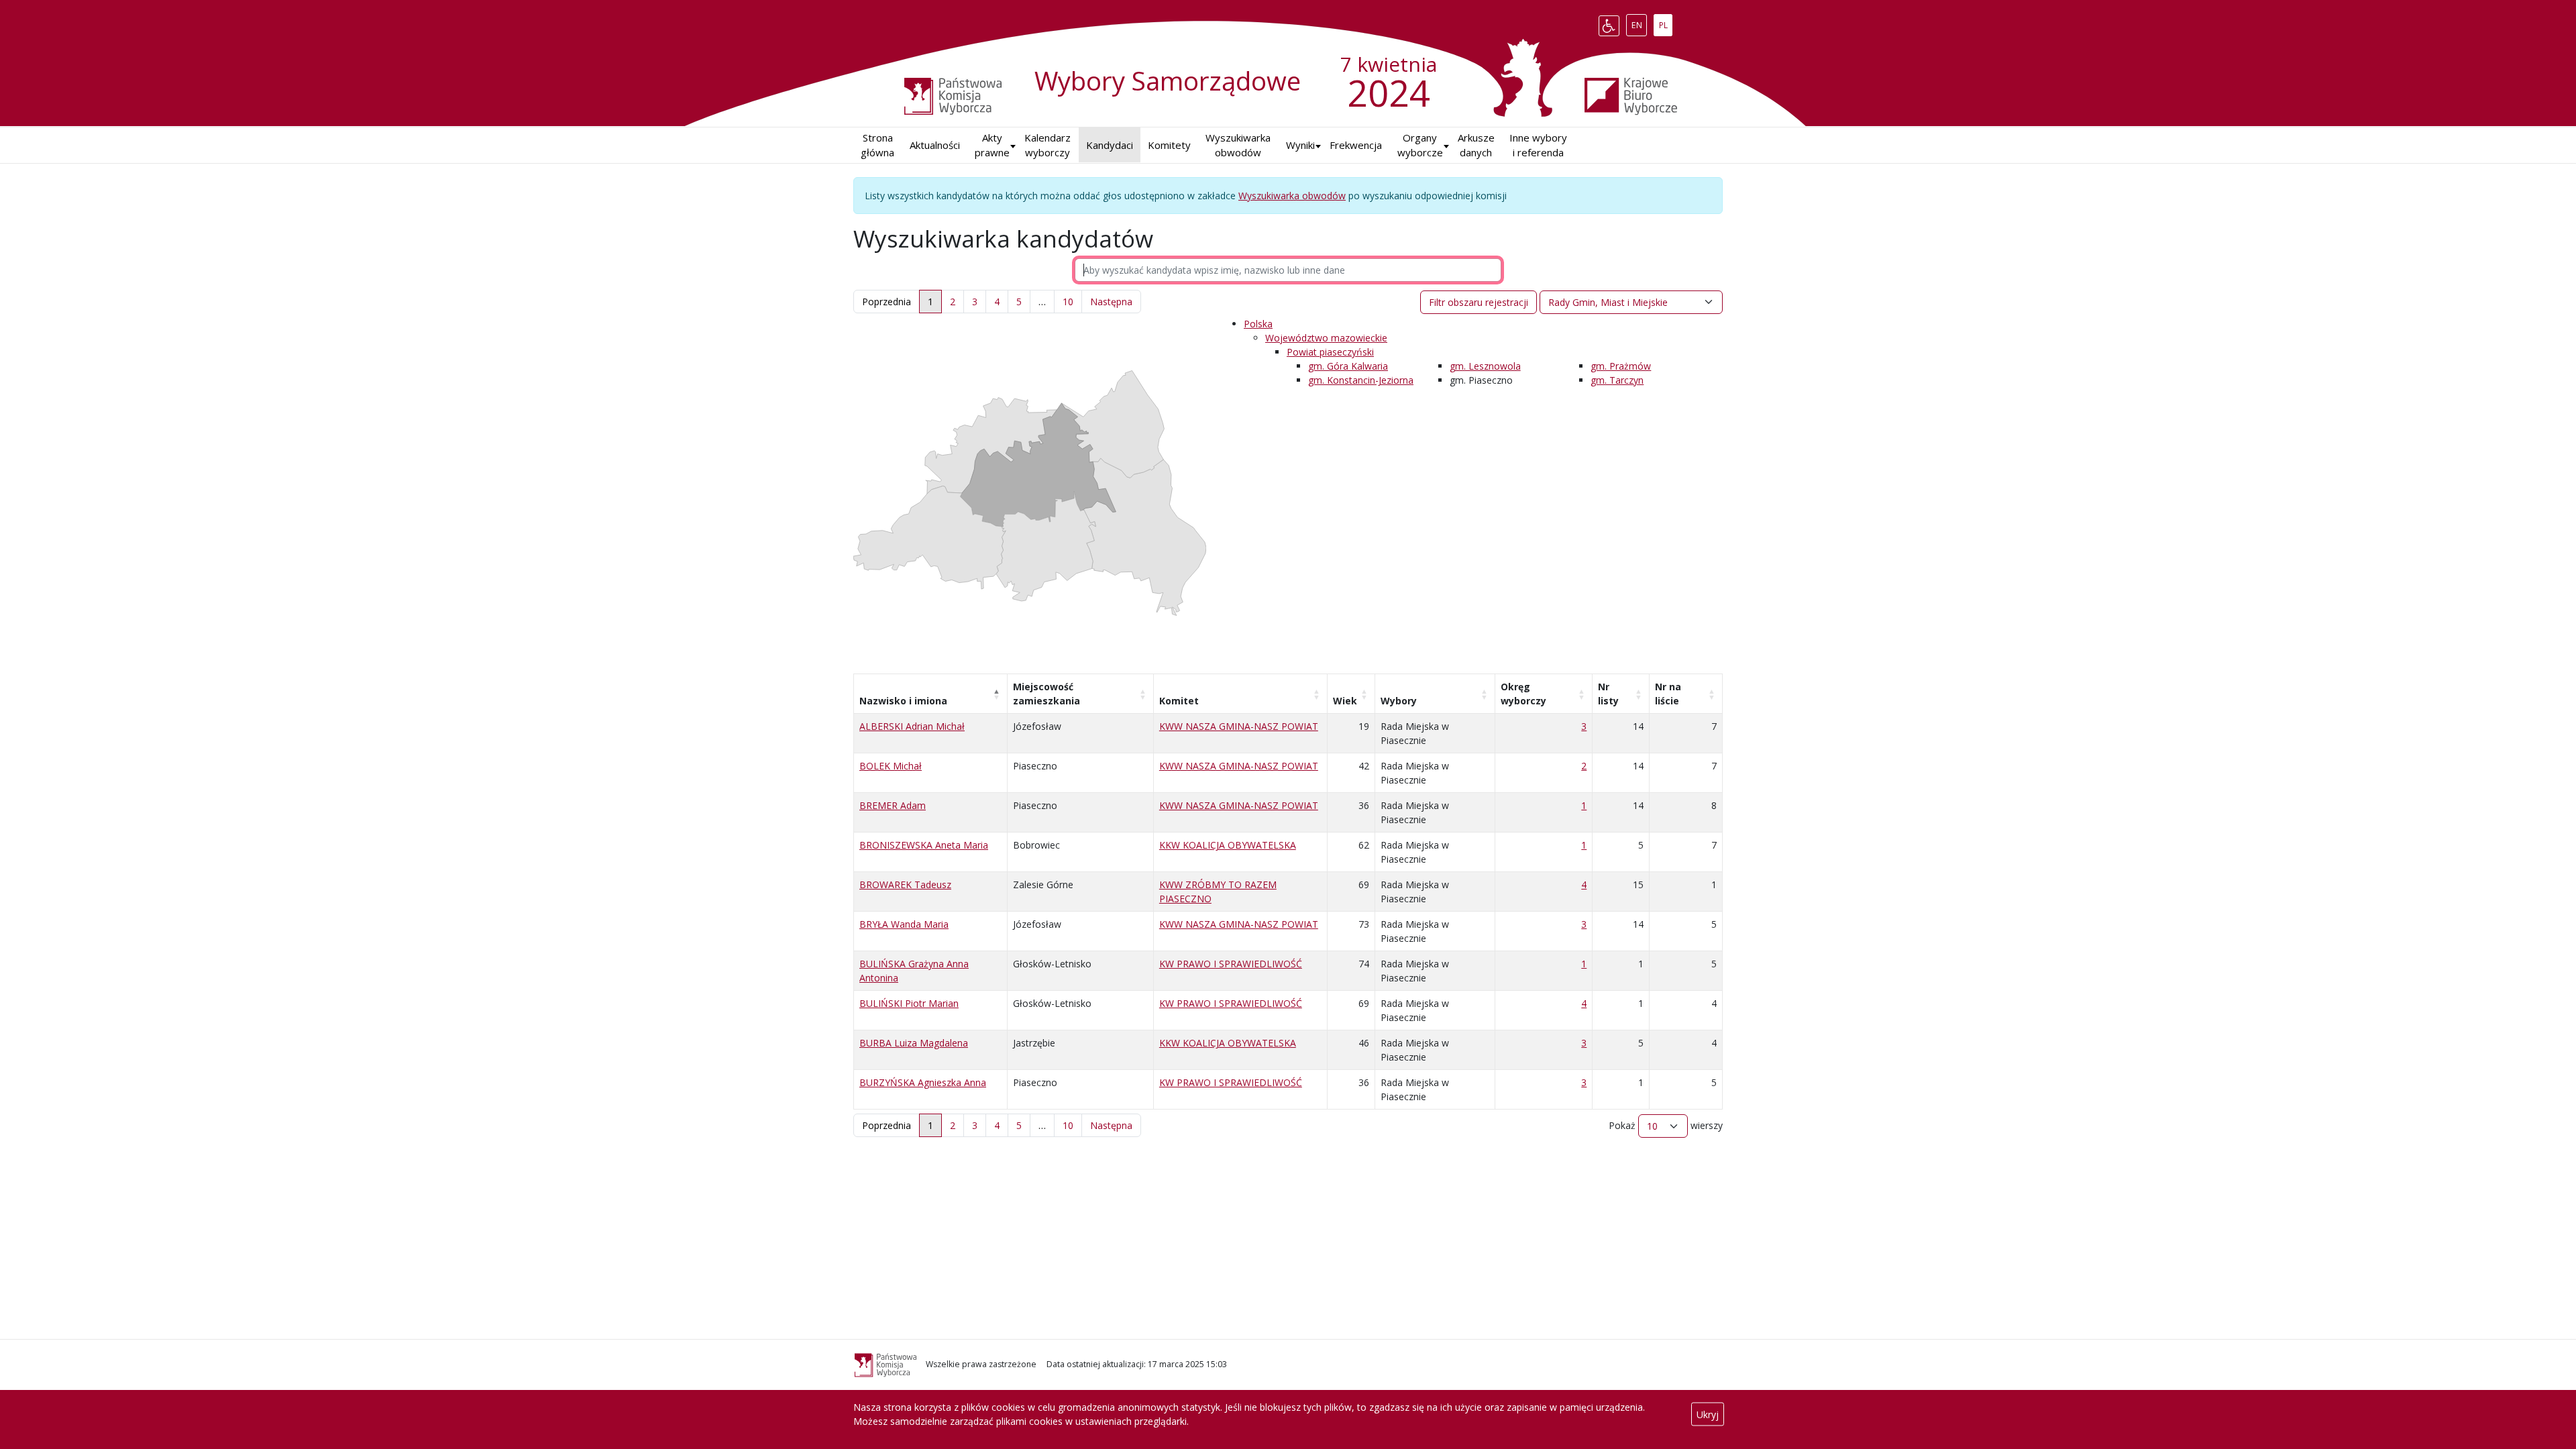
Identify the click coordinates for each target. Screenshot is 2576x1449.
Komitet (1179, 701)
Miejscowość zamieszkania (1046, 694)
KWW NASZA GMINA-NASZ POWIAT (1239, 726)
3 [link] (975, 302)
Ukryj (1708, 1414)
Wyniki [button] (1300, 145)
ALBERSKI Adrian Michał (912, 726)
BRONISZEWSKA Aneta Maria (924, 845)
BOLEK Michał (891, 766)
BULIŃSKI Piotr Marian (909, 1003)
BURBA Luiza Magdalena (914, 1043)
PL (1665, 23)
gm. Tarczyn (1617, 380)
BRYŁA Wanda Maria (904, 924)
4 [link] (997, 302)
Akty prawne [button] (992, 145)
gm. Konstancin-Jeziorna (1361, 380)
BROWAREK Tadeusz (905, 884)
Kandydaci (1110, 145)
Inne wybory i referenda (1538, 145)
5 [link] (1019, 302)
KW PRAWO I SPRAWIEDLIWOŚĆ (1231, 964)
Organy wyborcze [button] (1420, 145)
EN (1639, 23)
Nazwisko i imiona (903, 701)
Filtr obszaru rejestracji (1479, 302)
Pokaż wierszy (1666, 1125)
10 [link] (1068, 302)
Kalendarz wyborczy (1048, 145)
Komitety (1169, 145)
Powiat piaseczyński (1330, 352)
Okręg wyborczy (1523, 694)
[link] (1111, 302)
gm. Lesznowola (1485, 366)
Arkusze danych (1476, 145)
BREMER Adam (893, 805)
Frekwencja (1356, 145)
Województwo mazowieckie (1326, 338)
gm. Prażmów (1621, 366)
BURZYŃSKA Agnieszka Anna (923, 1082)
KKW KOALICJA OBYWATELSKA (1228, 845)
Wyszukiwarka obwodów (1238, 145)
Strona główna (877, 145)
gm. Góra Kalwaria (1348, 366)
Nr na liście (1668, 694)
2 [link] (953, 302)
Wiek (1345, 701)
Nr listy (1608, 694)
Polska (1258, 324)
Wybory (1399, 701)
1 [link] (930, 302)
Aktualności (935, 145)
